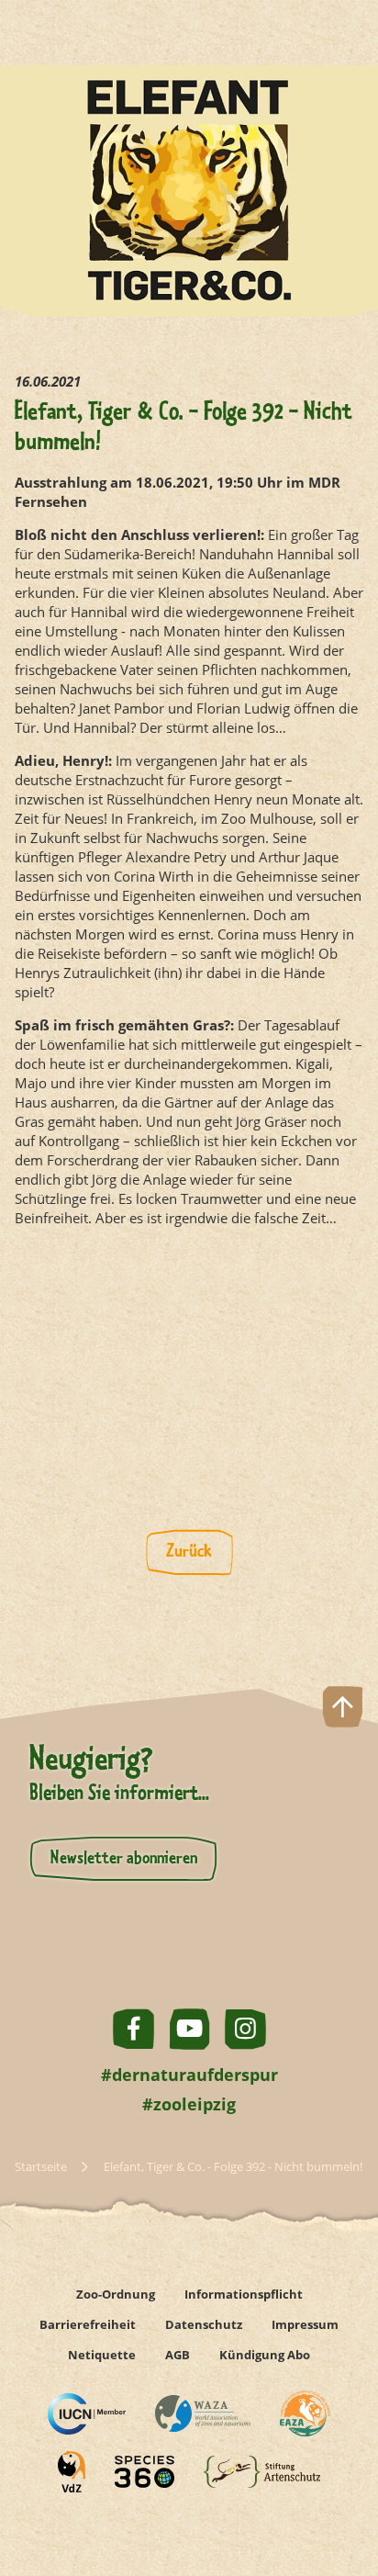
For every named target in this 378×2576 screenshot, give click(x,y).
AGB (178, 2355)
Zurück (189, 1552)
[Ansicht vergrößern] (189, 1372)
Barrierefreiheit (88, 2324)
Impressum (305, 2324)
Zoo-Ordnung (116, 2294)
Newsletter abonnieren (124, 1859)
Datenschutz (204, 2324)
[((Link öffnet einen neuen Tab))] (87, 2414)
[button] (343, 2497)
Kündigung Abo (265, 2355)
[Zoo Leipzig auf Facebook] (133, 2029)
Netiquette (102, 2355)
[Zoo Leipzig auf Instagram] (245, 2029)
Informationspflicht (244, 2294)
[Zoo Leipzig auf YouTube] (189, 2029)
